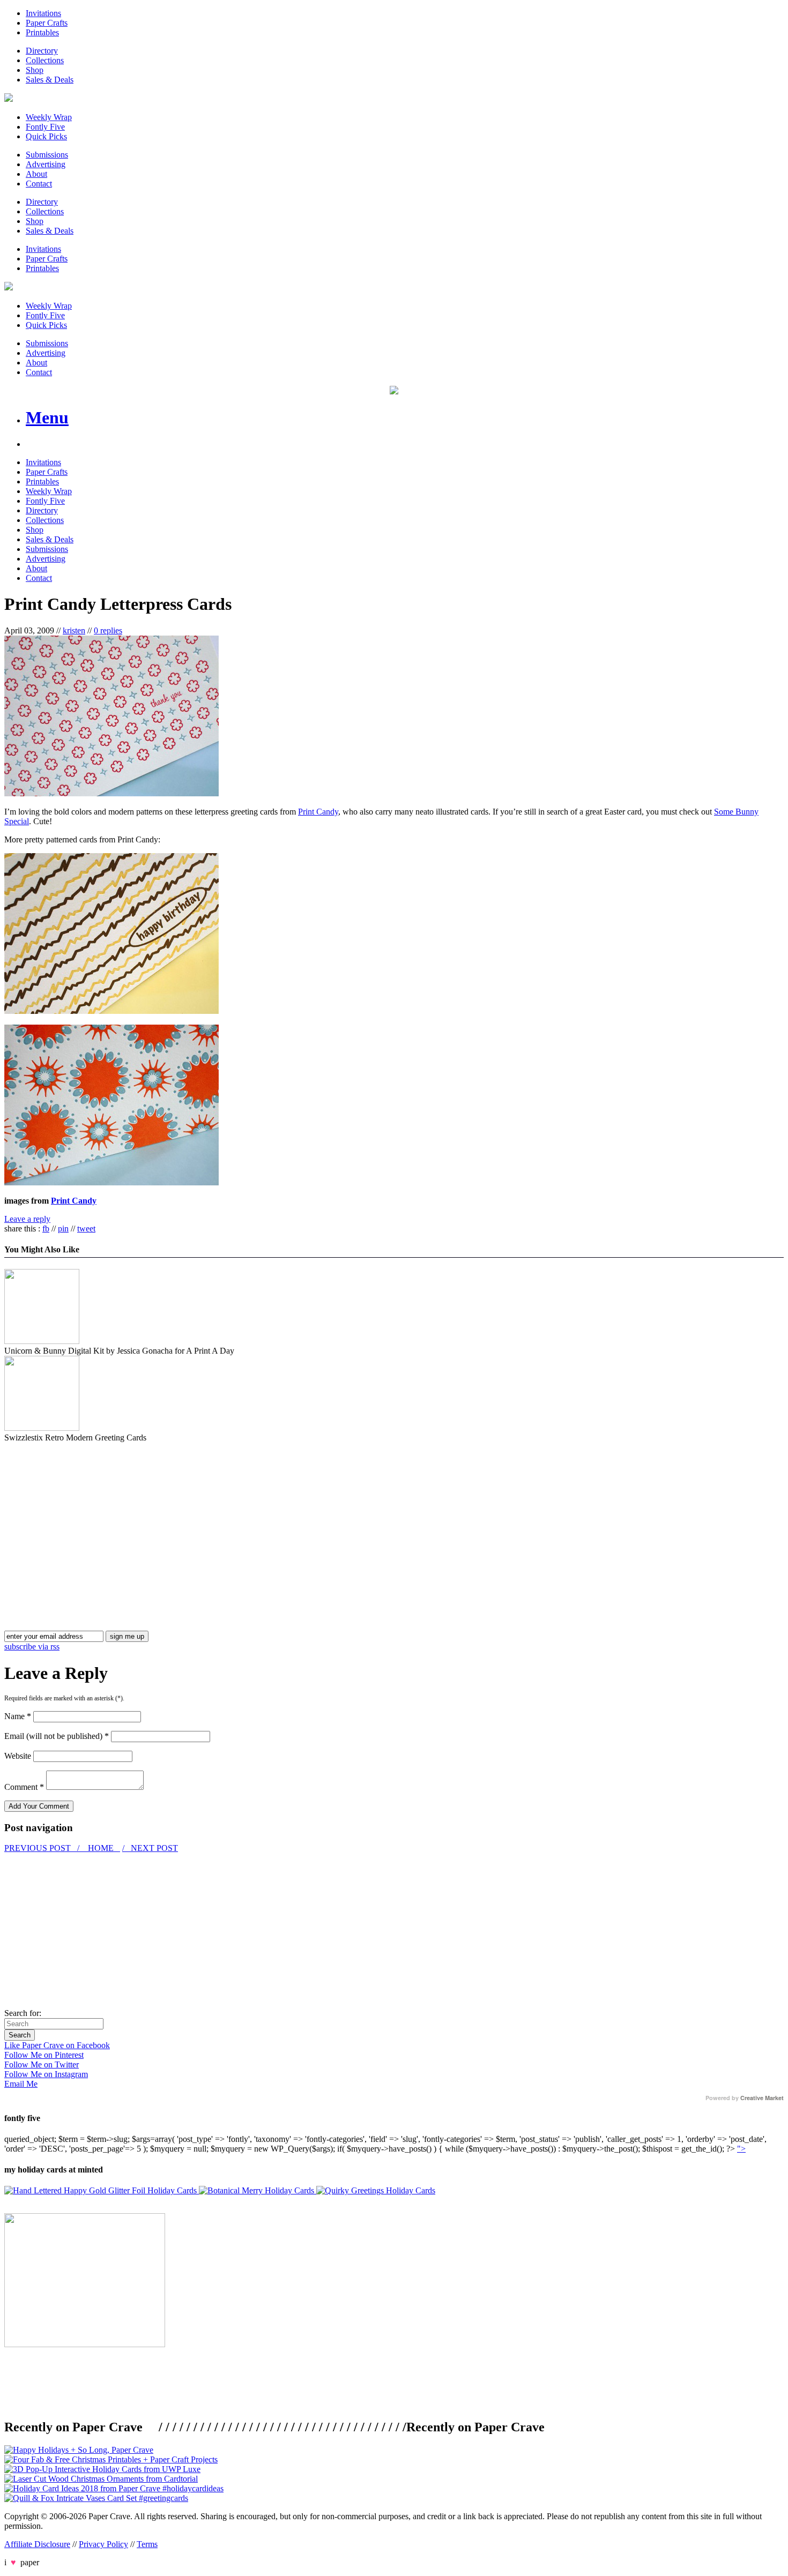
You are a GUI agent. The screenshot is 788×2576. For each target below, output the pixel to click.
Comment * (24, 1787)
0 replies (108, 630)
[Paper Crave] (9, 99)
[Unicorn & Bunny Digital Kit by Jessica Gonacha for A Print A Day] (42, 1341)
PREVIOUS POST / (43, 1848)
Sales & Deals (50, 80)
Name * (18, 1716)
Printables (42, 32)
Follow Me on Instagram (46, 2074)
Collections (45, 60)
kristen (74, 630)
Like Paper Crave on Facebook (57, 2045)
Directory (42, 51)
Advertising (46, 164)
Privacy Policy (103, 2544)
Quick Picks (46, 136)
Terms (147, 2544)
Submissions (47, 155)
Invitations (43, 13)
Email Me (21, 2084)
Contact (39, 184)
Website (18, 1756)
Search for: (23, 2013)
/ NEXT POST (150, 1848)
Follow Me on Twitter (42, 2064)
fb (46, 1229)
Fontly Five (45, 127)
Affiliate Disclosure (37, 2544)
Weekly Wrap (49, 117)
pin (63, 1229)
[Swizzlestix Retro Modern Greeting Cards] (42, 1428)
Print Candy (318, 812)
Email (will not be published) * (57, 1736)
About (36, 174)
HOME (101, 1848)
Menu (47, 417)
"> (741, 2149)
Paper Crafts (47, 23)
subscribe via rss (32, 1647)
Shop (35, 70)
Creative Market (762, 2098)
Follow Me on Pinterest (44, 2055)
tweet (86, 1229)
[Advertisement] (94, 1518)
